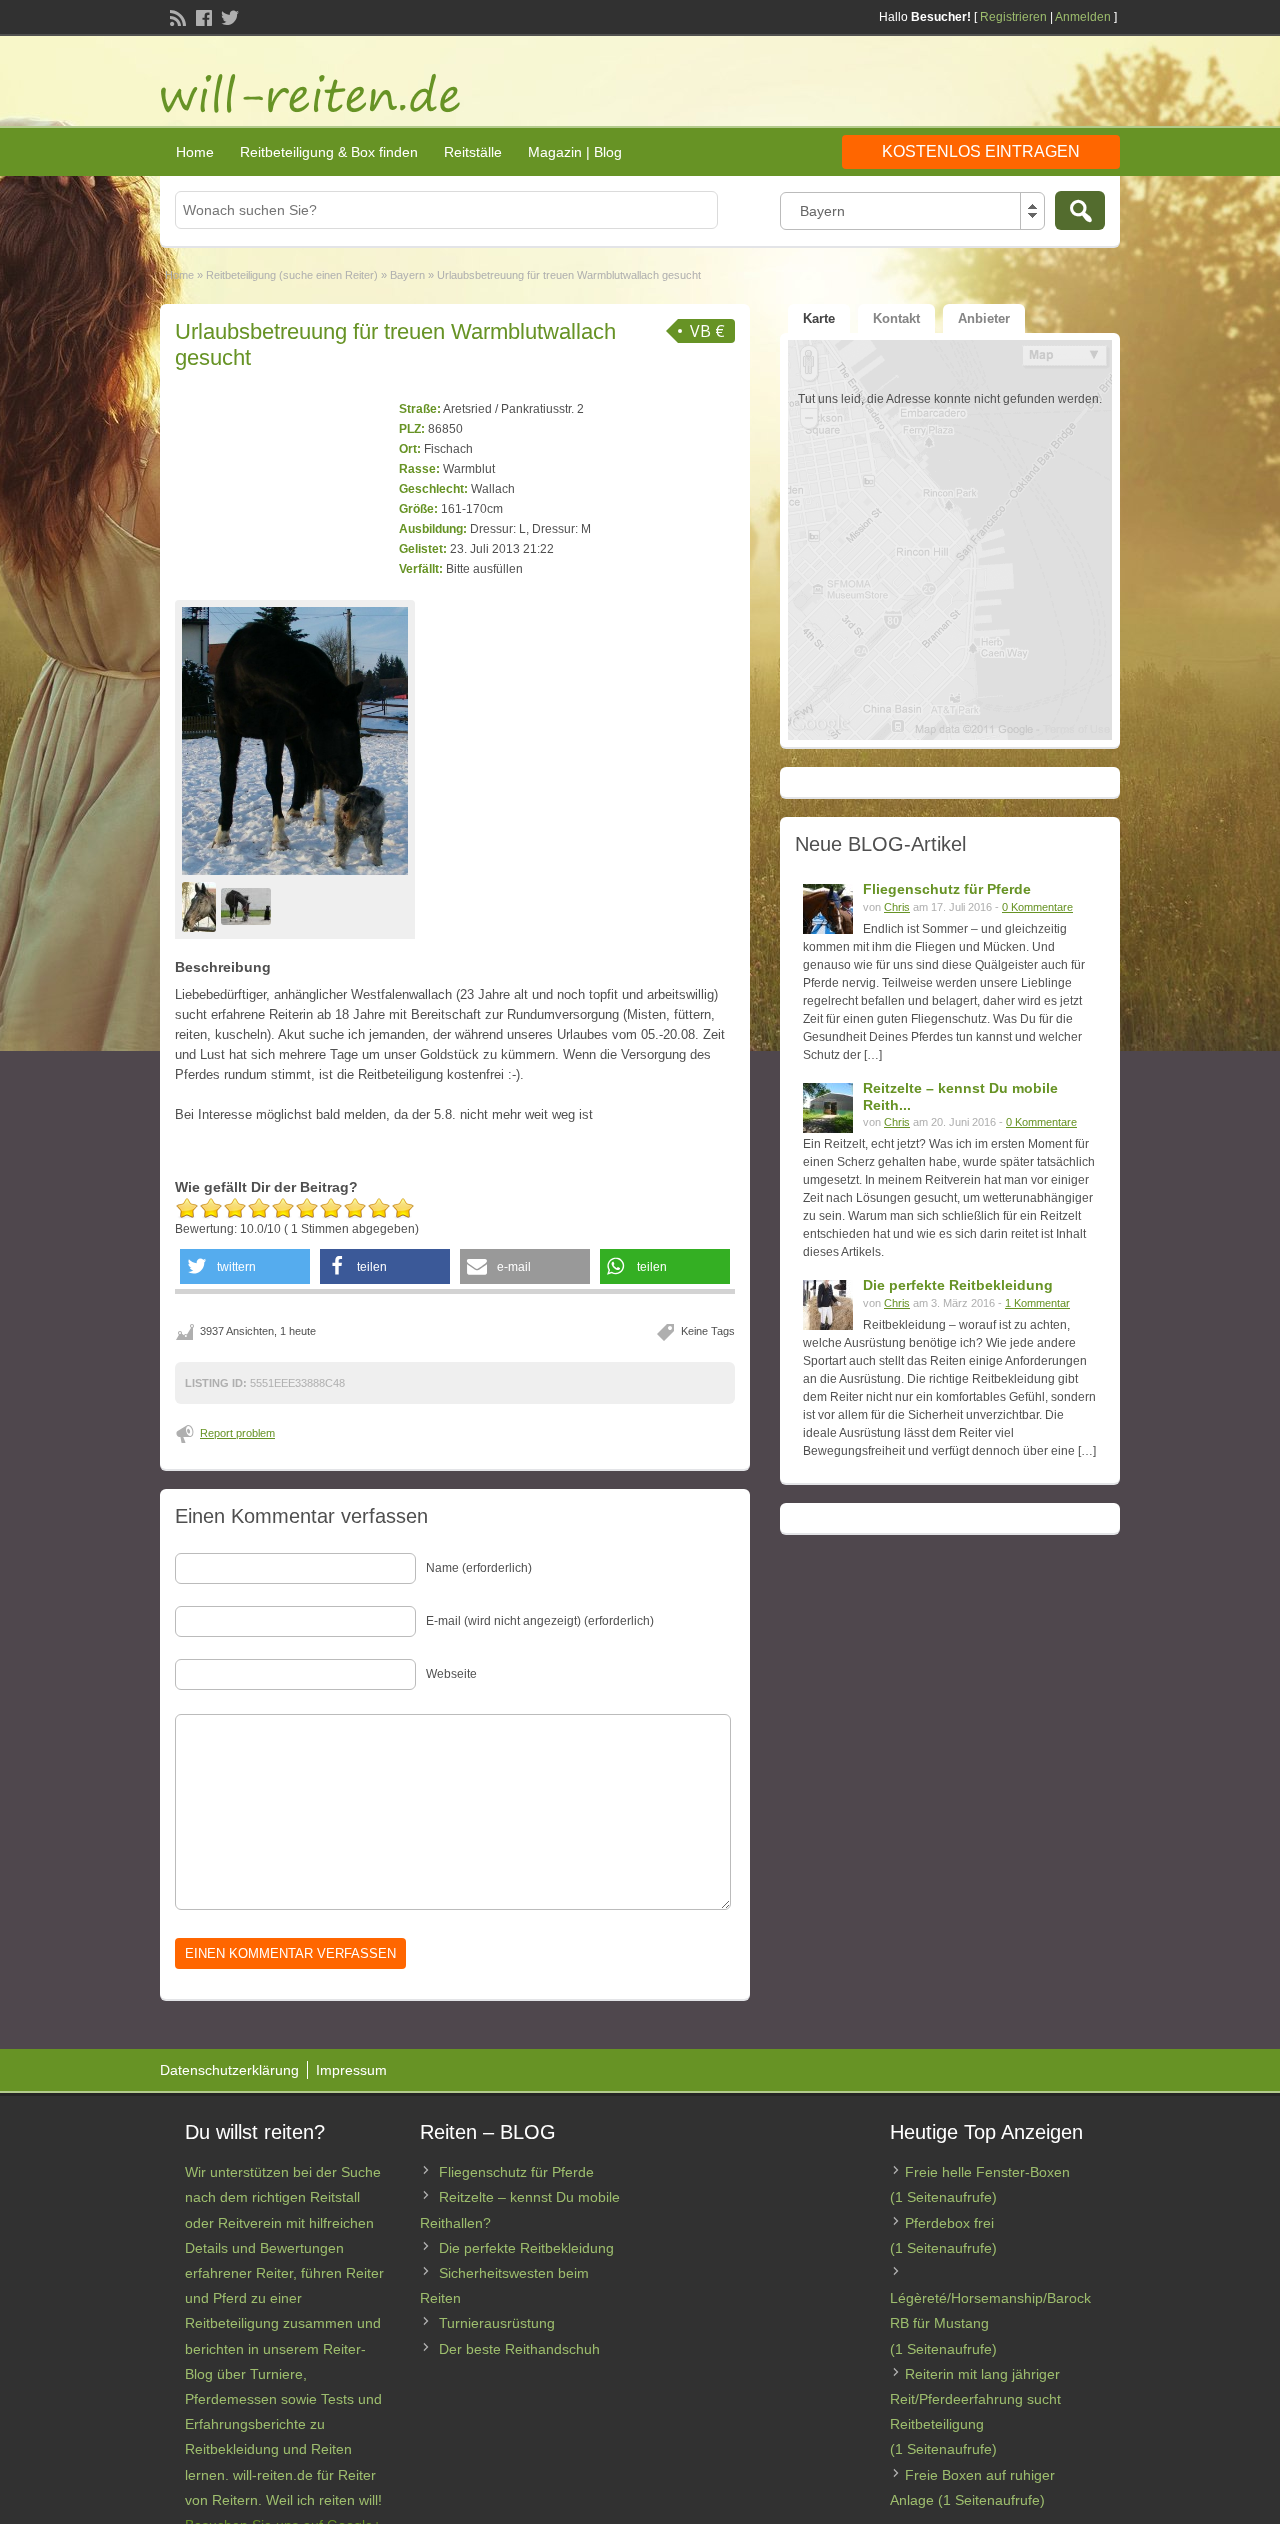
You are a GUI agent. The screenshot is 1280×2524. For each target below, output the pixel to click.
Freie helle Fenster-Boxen (987, 2172)
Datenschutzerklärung (229, 2070)
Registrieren (1013, 17)
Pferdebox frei (949, 2223)
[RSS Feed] (176, 16)
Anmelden (1083, 17)
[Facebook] (202, 16)
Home (195, 152)
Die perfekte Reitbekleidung (958, 1285)
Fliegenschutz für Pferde (947, 889)
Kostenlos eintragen (981, 151)
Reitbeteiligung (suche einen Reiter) (292, 275)
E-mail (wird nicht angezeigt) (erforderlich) (540, 1621)
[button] (245, 1266)
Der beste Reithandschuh (519, 2349)
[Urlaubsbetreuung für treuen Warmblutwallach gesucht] (295, 741)
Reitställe (473, 152)
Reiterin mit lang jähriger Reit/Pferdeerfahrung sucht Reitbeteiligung (975, 2399)
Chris (897, 907)
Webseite (451, 1674)
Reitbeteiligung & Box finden (329, 152)
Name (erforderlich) (479, 1568)
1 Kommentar (1037, 1303)
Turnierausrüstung (497, 2323)
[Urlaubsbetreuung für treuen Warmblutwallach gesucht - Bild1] (201, 906)
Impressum (351, 2070)
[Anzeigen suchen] (1080, 210)
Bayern (407, 275)
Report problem (237, 1433)
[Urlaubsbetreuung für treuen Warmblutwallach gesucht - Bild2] (248, 906)
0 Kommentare (1037, 907)
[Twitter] (228, 16)
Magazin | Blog (575, 152)
